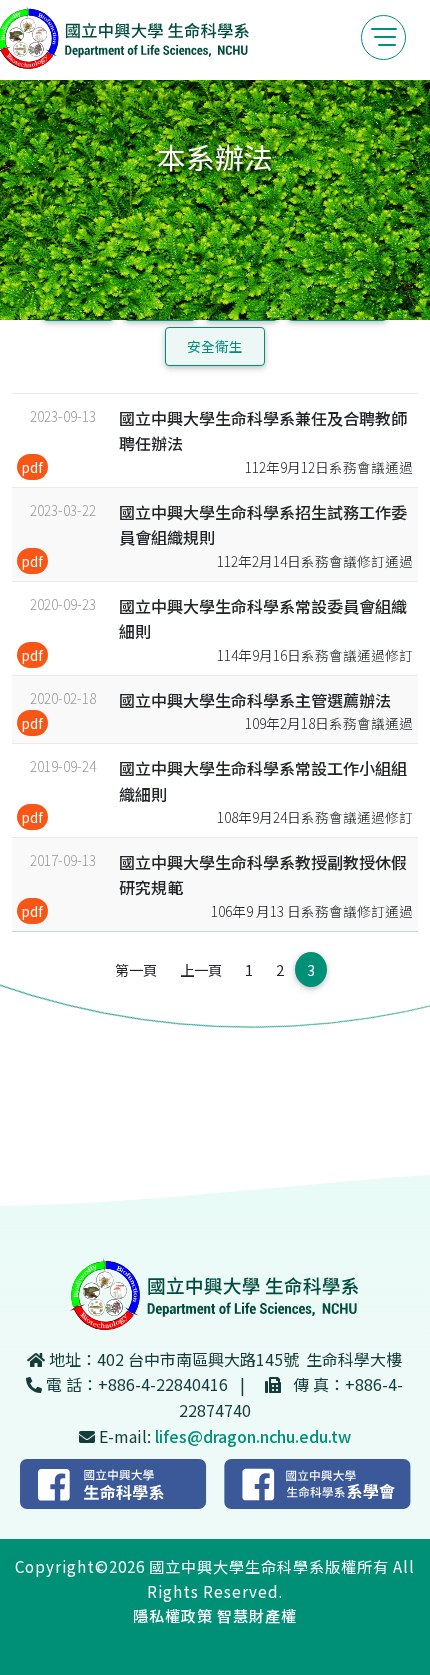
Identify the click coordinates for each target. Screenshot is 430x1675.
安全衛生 (215, 346)
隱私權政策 (173, 1615)
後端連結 (215, 1639)
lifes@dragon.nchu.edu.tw (253, 1436)
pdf (32, 467)
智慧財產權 (257, 1615)
